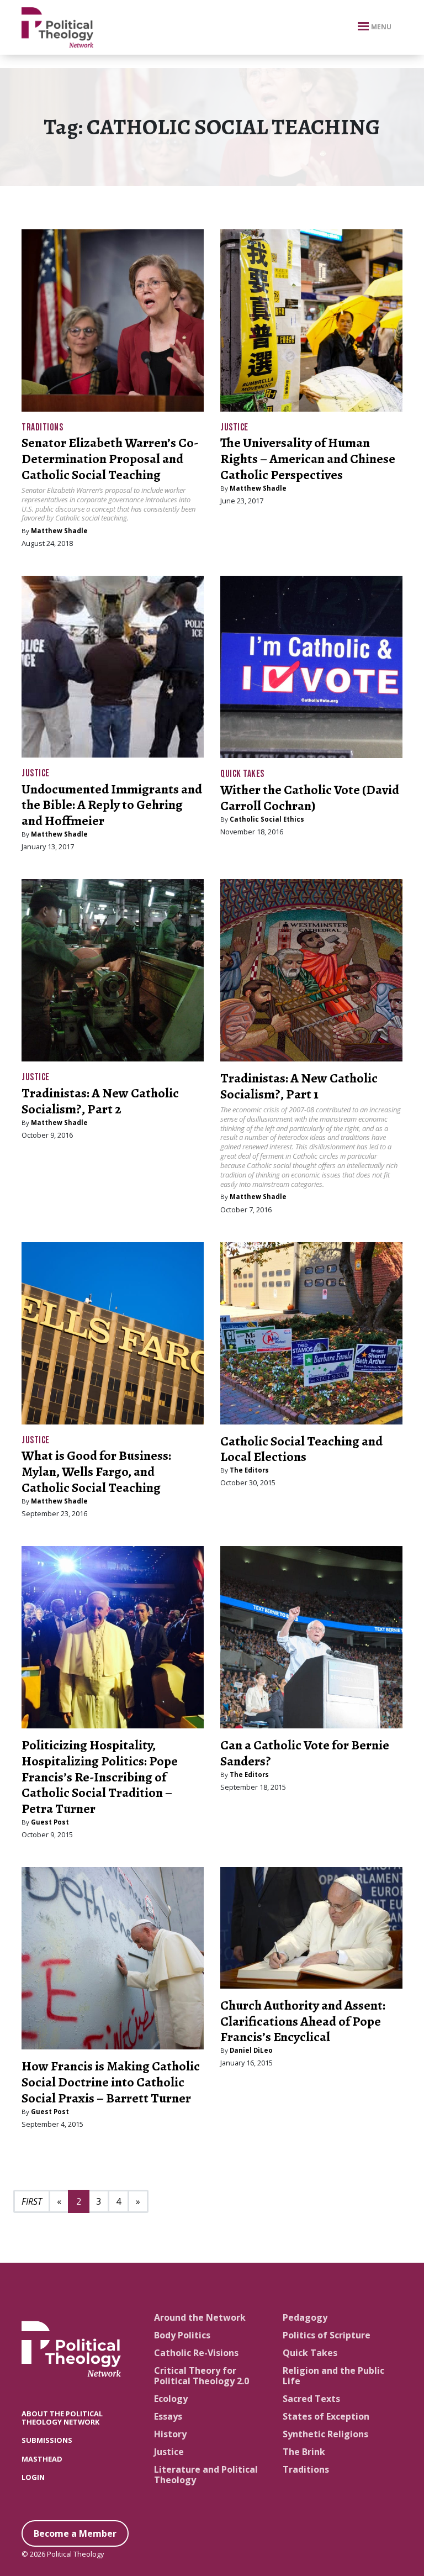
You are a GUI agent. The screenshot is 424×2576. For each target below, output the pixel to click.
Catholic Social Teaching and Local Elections (301, 1449)
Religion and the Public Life (333, 2376)
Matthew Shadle (59, 531)
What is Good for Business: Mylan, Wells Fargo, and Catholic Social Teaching (96, 1471)
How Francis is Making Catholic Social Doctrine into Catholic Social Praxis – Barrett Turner (111, 2082)
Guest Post (50, 1822)
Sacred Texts (311, 2399)
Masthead (42, 2459)
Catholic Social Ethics (267, 819)
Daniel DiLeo (251, 2050)
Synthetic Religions (325, 2434)
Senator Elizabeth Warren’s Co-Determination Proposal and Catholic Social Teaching (110, 459)
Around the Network (200, 2317)
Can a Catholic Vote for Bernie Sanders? (305, 1753)
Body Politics (182, 2335)
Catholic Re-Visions (196, 2353)
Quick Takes (242, 774)
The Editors (249, 1470)
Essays (168, 2416)
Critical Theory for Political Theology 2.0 (202, 2376)
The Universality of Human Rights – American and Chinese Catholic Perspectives (308, 459)
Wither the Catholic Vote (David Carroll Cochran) (310, 798)
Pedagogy (305, 2317)
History (170, 2434)
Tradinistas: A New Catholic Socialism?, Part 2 (100, 1101)
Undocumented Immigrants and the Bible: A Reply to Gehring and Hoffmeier (112, 805)
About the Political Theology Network (62, 2418)
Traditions (42, 427)
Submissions (47, 2440)
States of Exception (326, 2416)
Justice (234, 427)
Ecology (171, 2399)
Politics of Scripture (327, 2335)
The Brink (304, 2452)
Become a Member (75, 2533)
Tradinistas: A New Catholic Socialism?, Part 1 (299, 1086)
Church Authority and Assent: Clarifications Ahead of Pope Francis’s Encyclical (303, 2021)
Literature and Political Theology (206, 2475)
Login (33, 2477)
